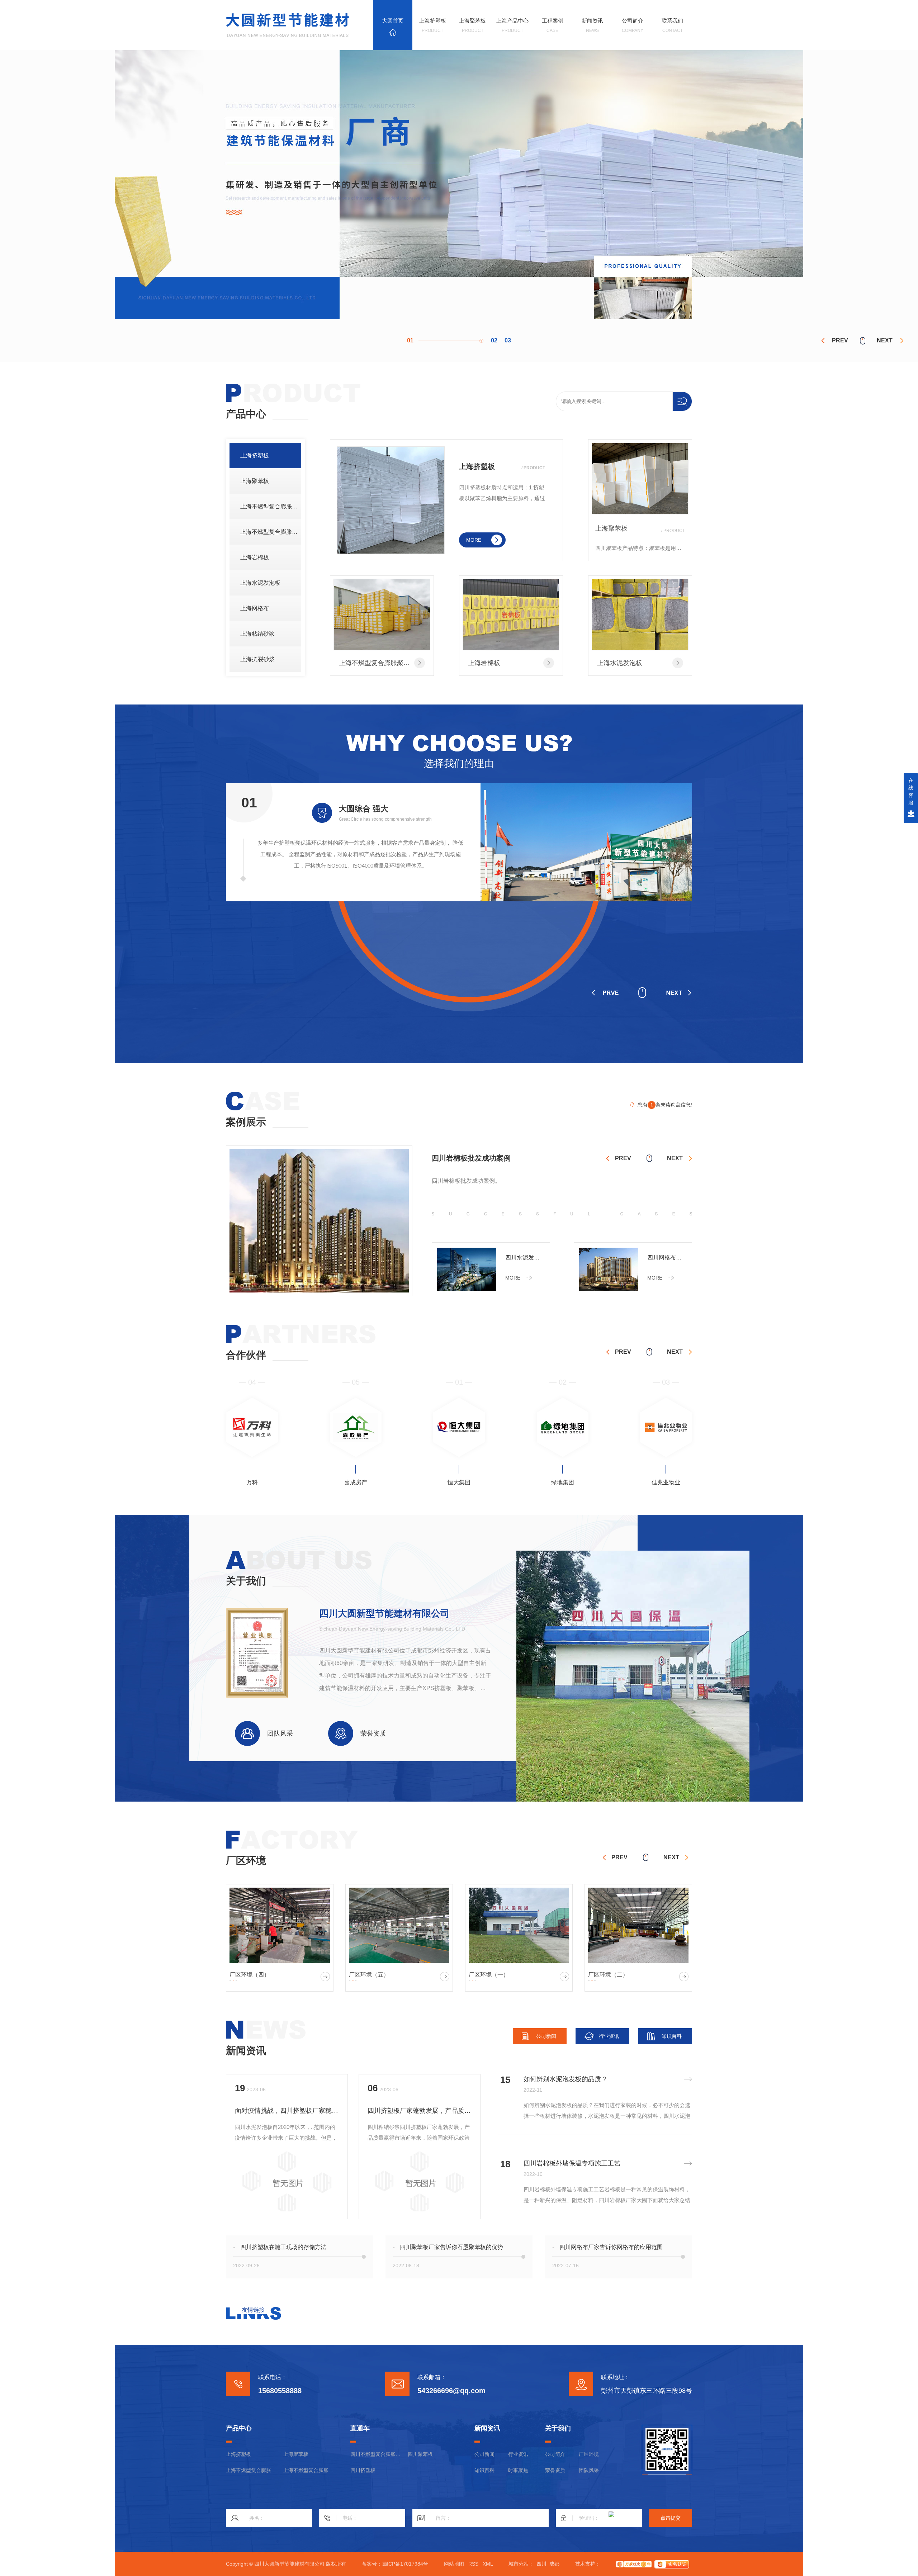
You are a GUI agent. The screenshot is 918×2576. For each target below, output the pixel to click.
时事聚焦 (518, 2470)
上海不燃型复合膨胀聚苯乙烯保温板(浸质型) (271, 506)
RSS (473, 2564)
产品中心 (246, 414)
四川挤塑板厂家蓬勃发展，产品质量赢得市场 (420, 2111)
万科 (666, 1482)
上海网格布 (255, 608)
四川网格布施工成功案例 (667, 1258)
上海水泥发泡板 (260, 583)
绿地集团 (459, 1482)
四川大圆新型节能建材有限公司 (384, 1613)
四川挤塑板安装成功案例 (471, 1158)
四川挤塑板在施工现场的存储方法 (283, 2247)
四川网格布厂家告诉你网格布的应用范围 (611, 2247)
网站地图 (454, 2564)
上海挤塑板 (255, 456)
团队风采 (589, 2470)
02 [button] (424, 340)
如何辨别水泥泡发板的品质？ (566, 2079)
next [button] (885, 340)
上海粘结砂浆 (257, 634)
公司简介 (555, 2454)
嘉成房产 (252, 1482)
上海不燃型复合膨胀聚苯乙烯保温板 (382, 663)
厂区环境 (589, 2454)
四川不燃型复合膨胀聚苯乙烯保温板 (375, 2454)
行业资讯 (609, 2036)
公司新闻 (546, 2036)
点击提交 (671, 2518)
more (474, 540)
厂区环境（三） (608, 1975)
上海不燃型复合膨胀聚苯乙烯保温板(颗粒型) (271, 532)
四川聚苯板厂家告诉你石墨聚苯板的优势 (451, 2247)
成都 (554, 2564)
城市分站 (519, 2564)
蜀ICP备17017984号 (405, 2564)
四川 (541, 2564)
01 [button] (410, 340)
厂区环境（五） (250, 1975)
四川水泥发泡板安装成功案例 (525, 1258)
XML (488, 2564)
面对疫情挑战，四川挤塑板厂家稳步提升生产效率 (287, 2111)
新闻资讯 (246, 2051)
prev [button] (840, 340)
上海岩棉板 (255, 557)
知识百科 (672, 2036)
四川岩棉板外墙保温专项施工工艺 (572, 2163)
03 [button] (508, 340)
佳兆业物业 (563, 1482)
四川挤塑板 (363, 2470)
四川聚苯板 (420, 2454)
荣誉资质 (555, 2470)
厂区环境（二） (489, 1975)
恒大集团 (356, 1482)
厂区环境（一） (369, 1975)
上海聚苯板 (255, 481)
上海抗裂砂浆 (257, 659)
